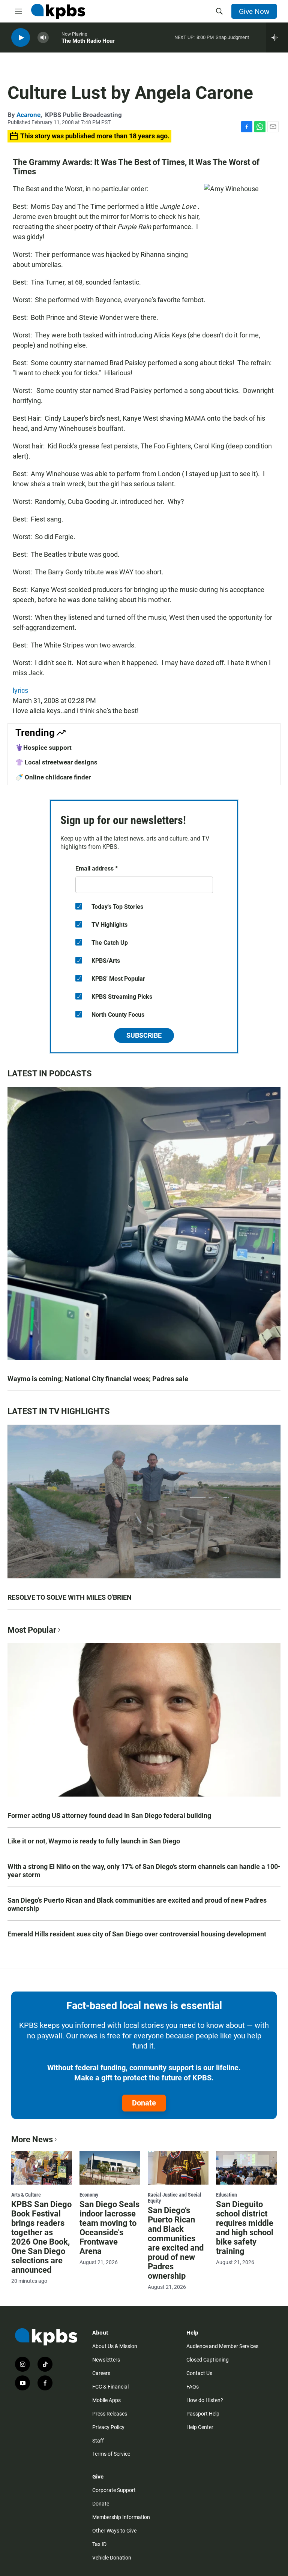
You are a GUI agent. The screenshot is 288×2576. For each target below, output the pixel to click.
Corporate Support (114, 2490)
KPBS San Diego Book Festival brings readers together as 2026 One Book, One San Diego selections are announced (41, 2237)
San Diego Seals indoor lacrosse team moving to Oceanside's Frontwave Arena (109, 2228)
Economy (89, 2195)
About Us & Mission (115, 2346)
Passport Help (203, 2414)
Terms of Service (111, 2454)
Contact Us (199, 2373)
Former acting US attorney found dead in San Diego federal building (109, 1815)
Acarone (28, 115)
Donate (144, 2103)
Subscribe (144, 1035)
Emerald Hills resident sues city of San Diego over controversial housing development (137, 1934)
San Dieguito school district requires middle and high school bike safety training (245, 2228)
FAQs (193, 2387)
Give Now (254, 11)
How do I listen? (205, 2400)
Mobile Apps (106, 2400)
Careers (101, 2373)
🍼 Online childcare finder (53, 777)
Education (226, 2195)
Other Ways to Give (114, 2531)
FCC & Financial (110, 2387)
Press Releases (110, 2414)
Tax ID (99, 2544)
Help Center (200, 2427)
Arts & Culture (26, 2195)
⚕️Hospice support (43, 748)
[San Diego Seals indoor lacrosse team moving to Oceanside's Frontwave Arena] (110, 2168)
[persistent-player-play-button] (21, 38)
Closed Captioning (208, 2360)
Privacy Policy (108, 2427)
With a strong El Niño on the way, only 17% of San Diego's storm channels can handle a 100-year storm (144, 1871)
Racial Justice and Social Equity (175, 2198)
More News (32, 2139)
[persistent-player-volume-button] (43, 38)
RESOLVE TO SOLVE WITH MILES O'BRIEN (70, 1597)
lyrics (20, 690)
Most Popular (32, 1630)
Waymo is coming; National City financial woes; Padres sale (98, 1379)
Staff (98, 2441)
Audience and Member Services (222, 2346)
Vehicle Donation (112, 2558)
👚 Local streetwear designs (56, 762)
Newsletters (106, 2360)
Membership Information (121, 2517)
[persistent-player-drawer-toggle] (277, 37)
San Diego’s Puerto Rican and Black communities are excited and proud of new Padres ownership (137, 1904)
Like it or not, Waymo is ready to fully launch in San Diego (94, 1841)
